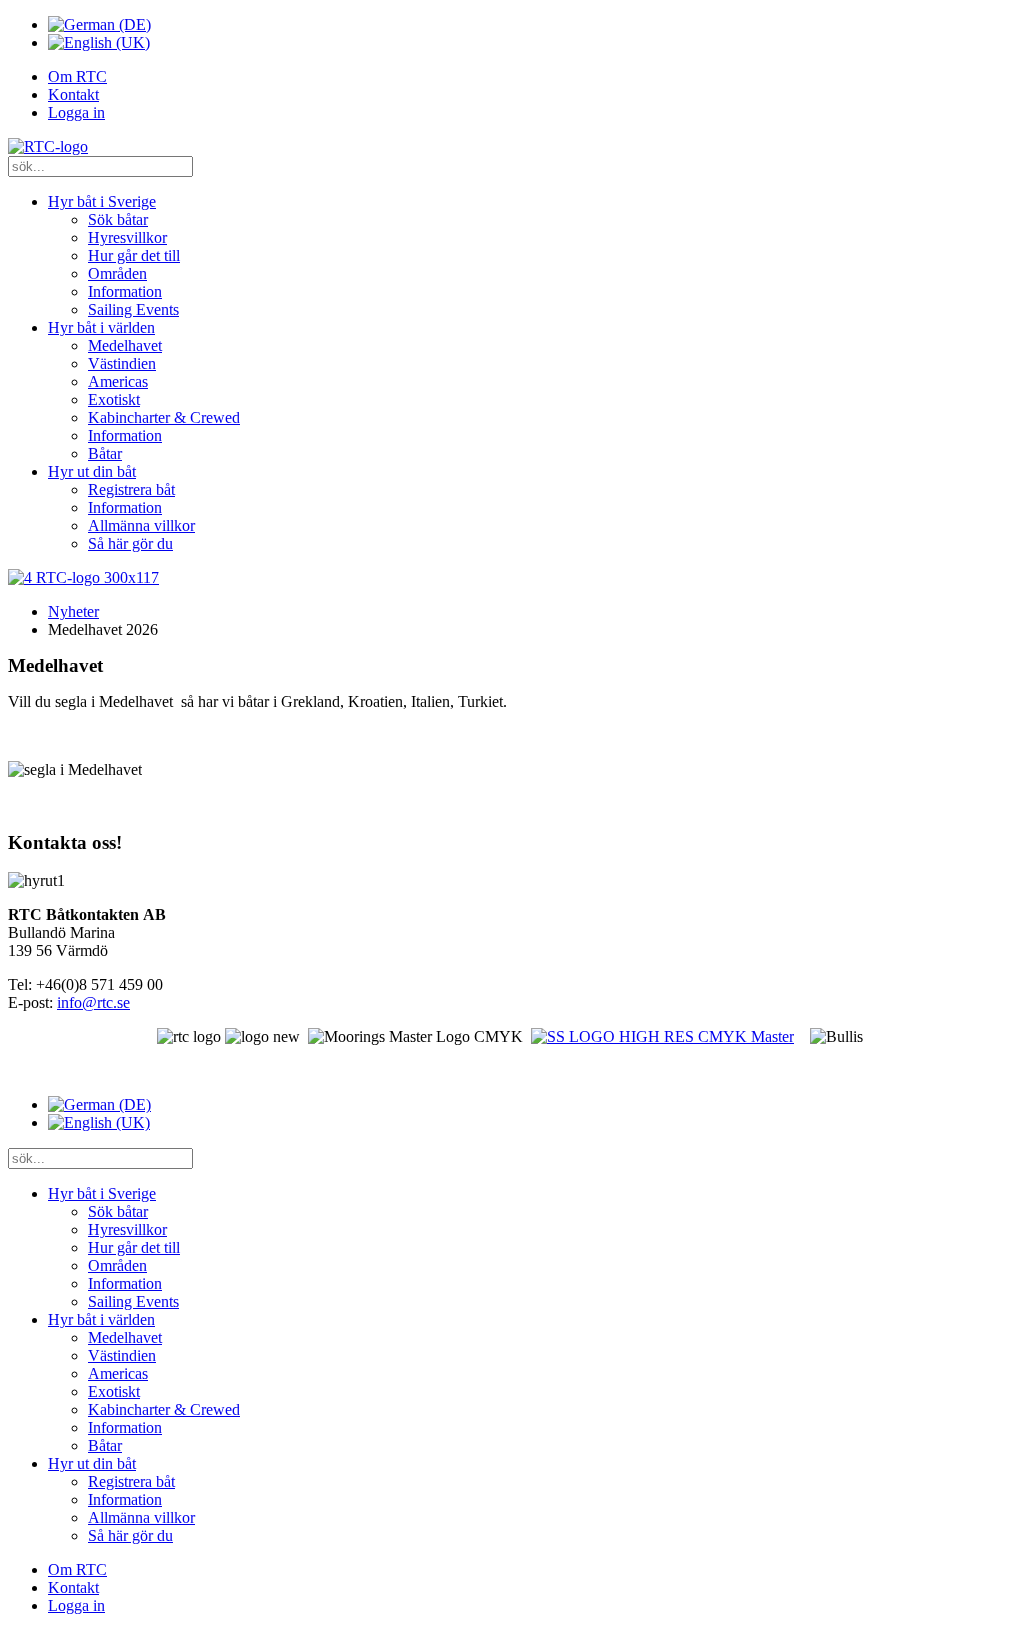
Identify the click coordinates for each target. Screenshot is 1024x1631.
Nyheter (73, 611)
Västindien (122, 363)
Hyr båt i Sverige (102, 201)
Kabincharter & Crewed (164, 417)
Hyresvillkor (127, 237)
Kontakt (73, 94)
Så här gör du (130, 543)
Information (125, 291)
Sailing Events (133, 309)
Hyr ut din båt (92, 471)
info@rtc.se (93, 1002)
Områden (117, 273)
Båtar (105, 453)
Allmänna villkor (141, 525)
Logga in (76, 112)
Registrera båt (131, 489)
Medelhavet (125, 345)
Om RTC (77, 76)
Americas (118, 381)
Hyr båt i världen (101, 327)
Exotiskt (114, 399)
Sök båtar (118, 219)
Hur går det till (134, 255)
